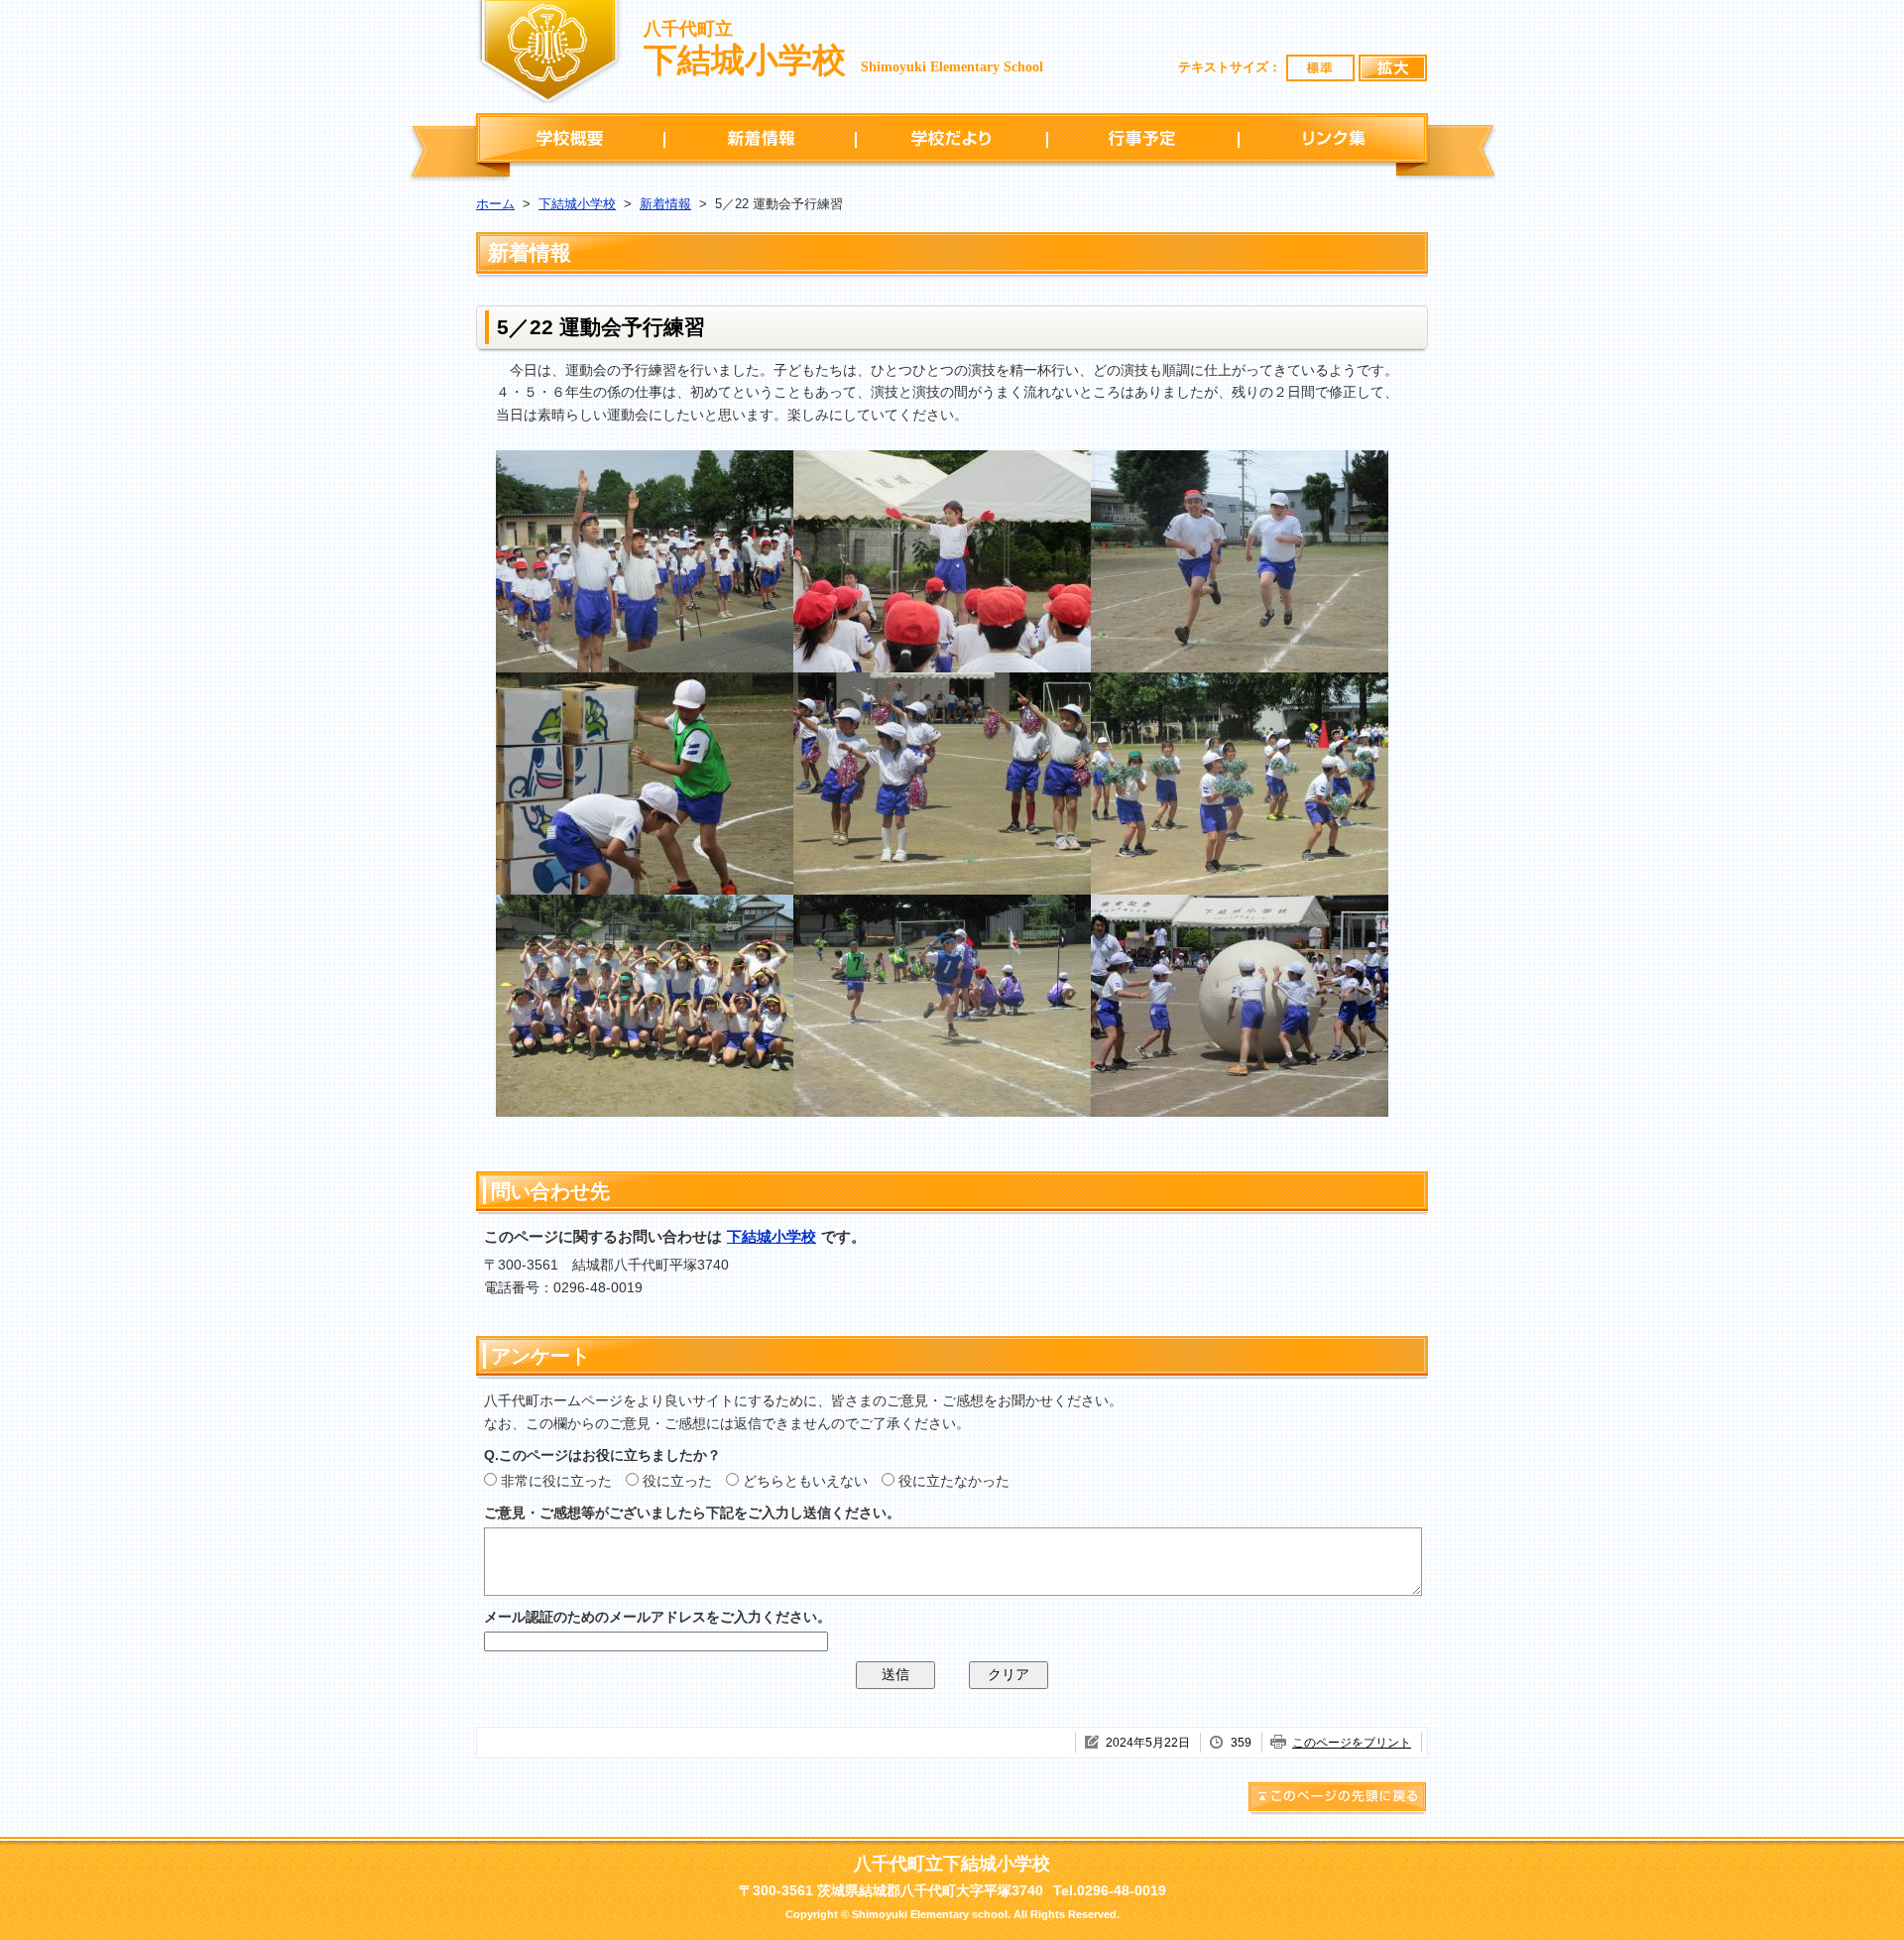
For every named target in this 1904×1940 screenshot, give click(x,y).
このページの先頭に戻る (1338, 1800)
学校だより (952, 138)
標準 (1321, 68)
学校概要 (570, 138)
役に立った (677, 1481)
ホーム (495, 204)
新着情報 (760, 138)
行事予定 (1143, 138)
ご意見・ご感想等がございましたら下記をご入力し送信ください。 (692, 1513)
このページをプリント (1352, 1743)
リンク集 (1333, 138)
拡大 (1393, 68)
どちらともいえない (805, 1481)
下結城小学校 (577, 204)
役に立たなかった (954, 1481)
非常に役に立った (556, 1481)
